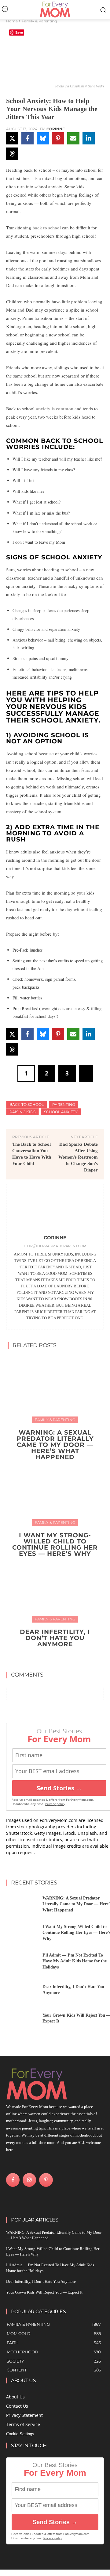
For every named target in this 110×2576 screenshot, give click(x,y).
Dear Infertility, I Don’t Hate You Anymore (55, 1638)
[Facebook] (13, 2180)
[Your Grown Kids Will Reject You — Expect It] (22, 2020)
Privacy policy (55, 1804)
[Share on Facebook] (28, 138)
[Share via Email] (73, 138)
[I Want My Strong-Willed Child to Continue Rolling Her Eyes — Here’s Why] (55, 1491)
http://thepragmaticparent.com (55, 1246)
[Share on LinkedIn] (89, 138)
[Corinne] (55, 1211)
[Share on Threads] (12, 154)
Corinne (56, 129)
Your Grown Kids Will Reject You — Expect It (44, 2292)
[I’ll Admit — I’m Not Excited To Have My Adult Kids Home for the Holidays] (22, 1963)
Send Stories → (59, 1788)
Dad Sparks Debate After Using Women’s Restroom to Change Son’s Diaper (78, 1157)
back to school (47, 228)
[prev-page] (49, 1658)
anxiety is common (55, 408)
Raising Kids (22, 1112)
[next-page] (59, 1658)
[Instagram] (29, 2180)
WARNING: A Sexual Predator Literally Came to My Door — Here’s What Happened (55, 1445)
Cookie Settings (20, 2434)
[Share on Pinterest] (58, 138)
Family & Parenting (39, 21)
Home (12, 21)
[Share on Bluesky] (43, 138)
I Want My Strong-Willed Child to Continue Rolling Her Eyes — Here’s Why (55, 1544)
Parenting (64, 1104)
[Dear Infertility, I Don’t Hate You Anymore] (55, 1588)
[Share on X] (12, 138)
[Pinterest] (46, 2180)
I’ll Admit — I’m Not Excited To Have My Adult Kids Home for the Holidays (75, 1961)
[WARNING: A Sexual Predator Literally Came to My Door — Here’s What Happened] (55, 1389)
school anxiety (61, 1112)
